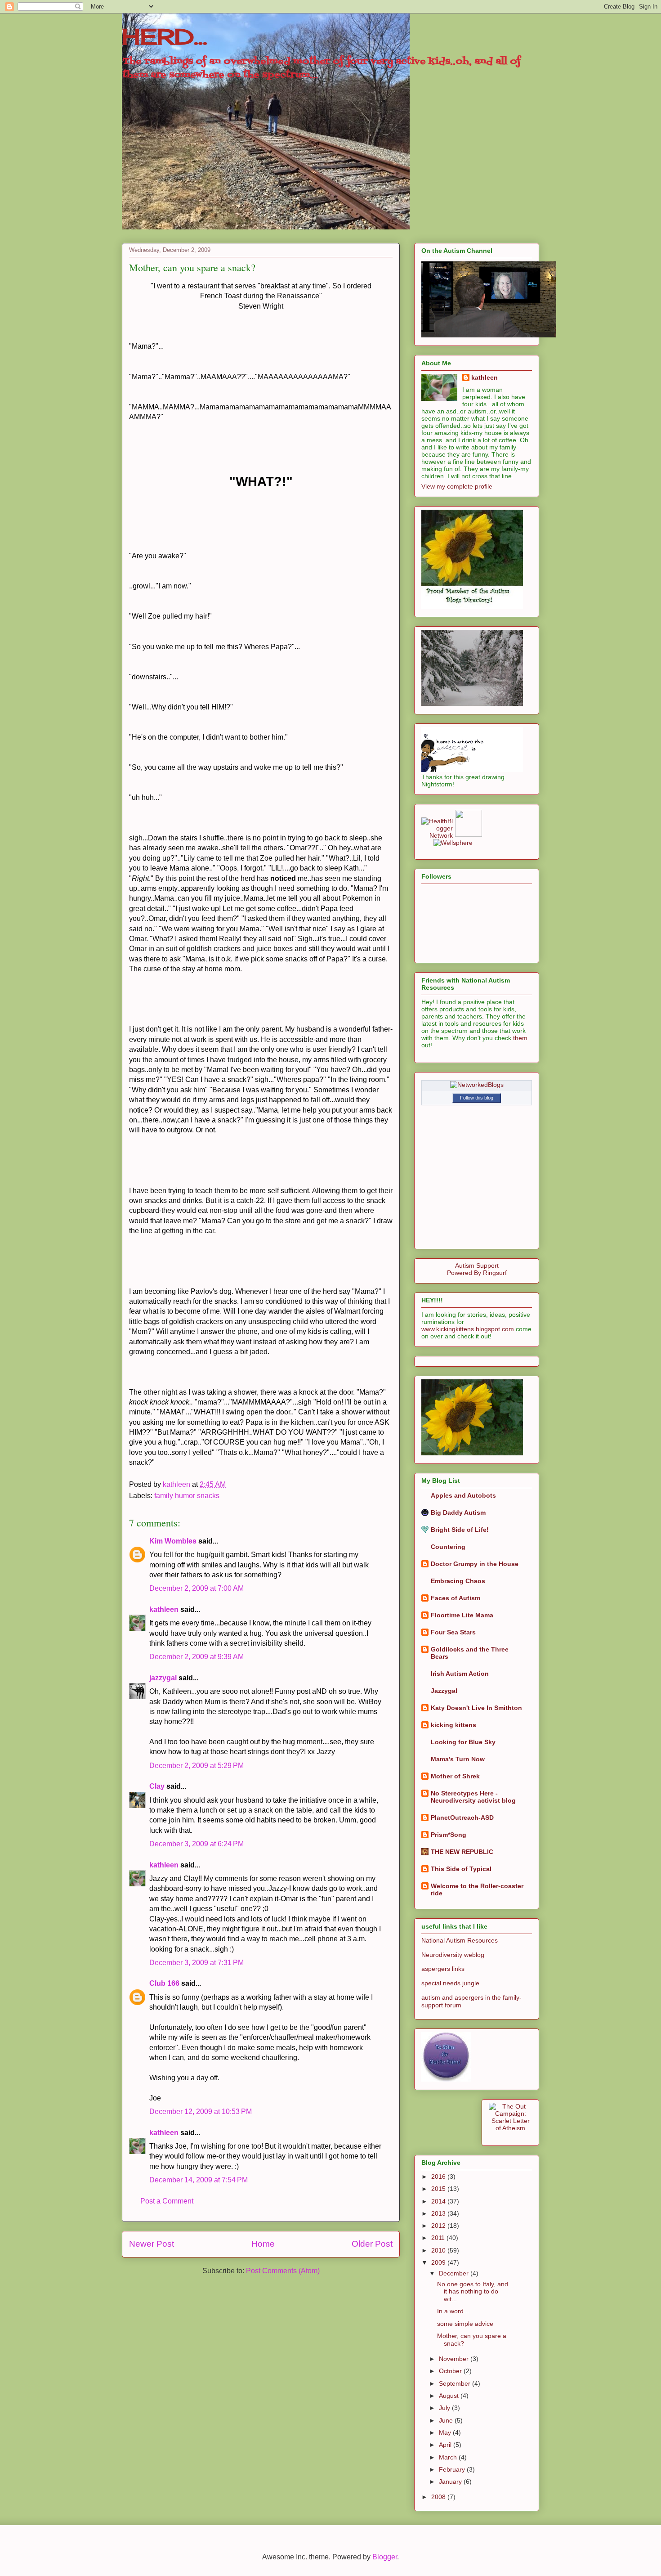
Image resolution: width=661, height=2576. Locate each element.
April (446, 2445)
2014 (439, 2201)
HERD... (165, 37)
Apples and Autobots (463, 1495)
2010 (439, 2250)
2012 (439, 2226)
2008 (439, 2497)
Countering (448, 1547)
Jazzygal (444, 1691)
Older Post (372, 2244)
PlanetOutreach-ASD (462, 1818)
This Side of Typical (461, 1869)
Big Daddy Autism (458, 1512)
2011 (439, 2238)
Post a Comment (167, 2201)
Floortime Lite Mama (462, 1615)
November (455, 2359)
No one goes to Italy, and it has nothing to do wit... (473, 2292)
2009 (439, 2262)
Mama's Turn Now (458, 1759)
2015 (439, 2189)
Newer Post (152, 2244)
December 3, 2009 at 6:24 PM (197, 1844)
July (445, 2408)
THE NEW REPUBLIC (462, 1852)
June (447, 2420)
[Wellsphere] (453, 843)
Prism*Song (449, 1835)
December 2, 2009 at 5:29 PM (197, 1766)
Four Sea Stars (453, 1632)
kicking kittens (453, 1725)
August (450, 2396)
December (455, 2273)
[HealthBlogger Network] (437, 835)
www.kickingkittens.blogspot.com (468, 1329)
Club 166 (164, 1983)
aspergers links (443, 1969)
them (520, 1038)
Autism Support (477, 1266)
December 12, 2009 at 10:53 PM (201, 2112)
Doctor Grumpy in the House (475, 1564)
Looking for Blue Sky (463, 1742)
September (456, 2383)
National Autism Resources (460, 1940)
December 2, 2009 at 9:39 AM (197, 1657)
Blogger (385, 2557)
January (451, 2482)
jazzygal (163, 1678)
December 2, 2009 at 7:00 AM (197, 1588)
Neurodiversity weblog (453, 1955)
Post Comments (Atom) (283, 2271)
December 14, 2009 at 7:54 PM (199, 2180)
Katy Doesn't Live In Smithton (476, 1708)
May (446, 2432)
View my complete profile (457, 486)
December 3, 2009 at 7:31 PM (197, 1963)
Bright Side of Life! (460, 1530)
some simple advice (465, 2324)
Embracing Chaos (458, 1581)
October (451, 2371)
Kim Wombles (173, 1541)
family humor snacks (187, 1496)
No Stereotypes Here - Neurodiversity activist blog (473, 1797)
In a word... (453, 2311)
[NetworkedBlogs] (477, 1085)
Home (263, 2244)
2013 (439, 2213)
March (449, 2457)
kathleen (164, 1609)
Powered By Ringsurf (477, 1273)
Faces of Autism (456, 1598)
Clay (157, 1786)
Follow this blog (477, 1098)
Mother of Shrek (455, 1776)
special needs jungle (450, 1983)
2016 (439, 2177)
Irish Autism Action (460, 1674)
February (453, 2469)
